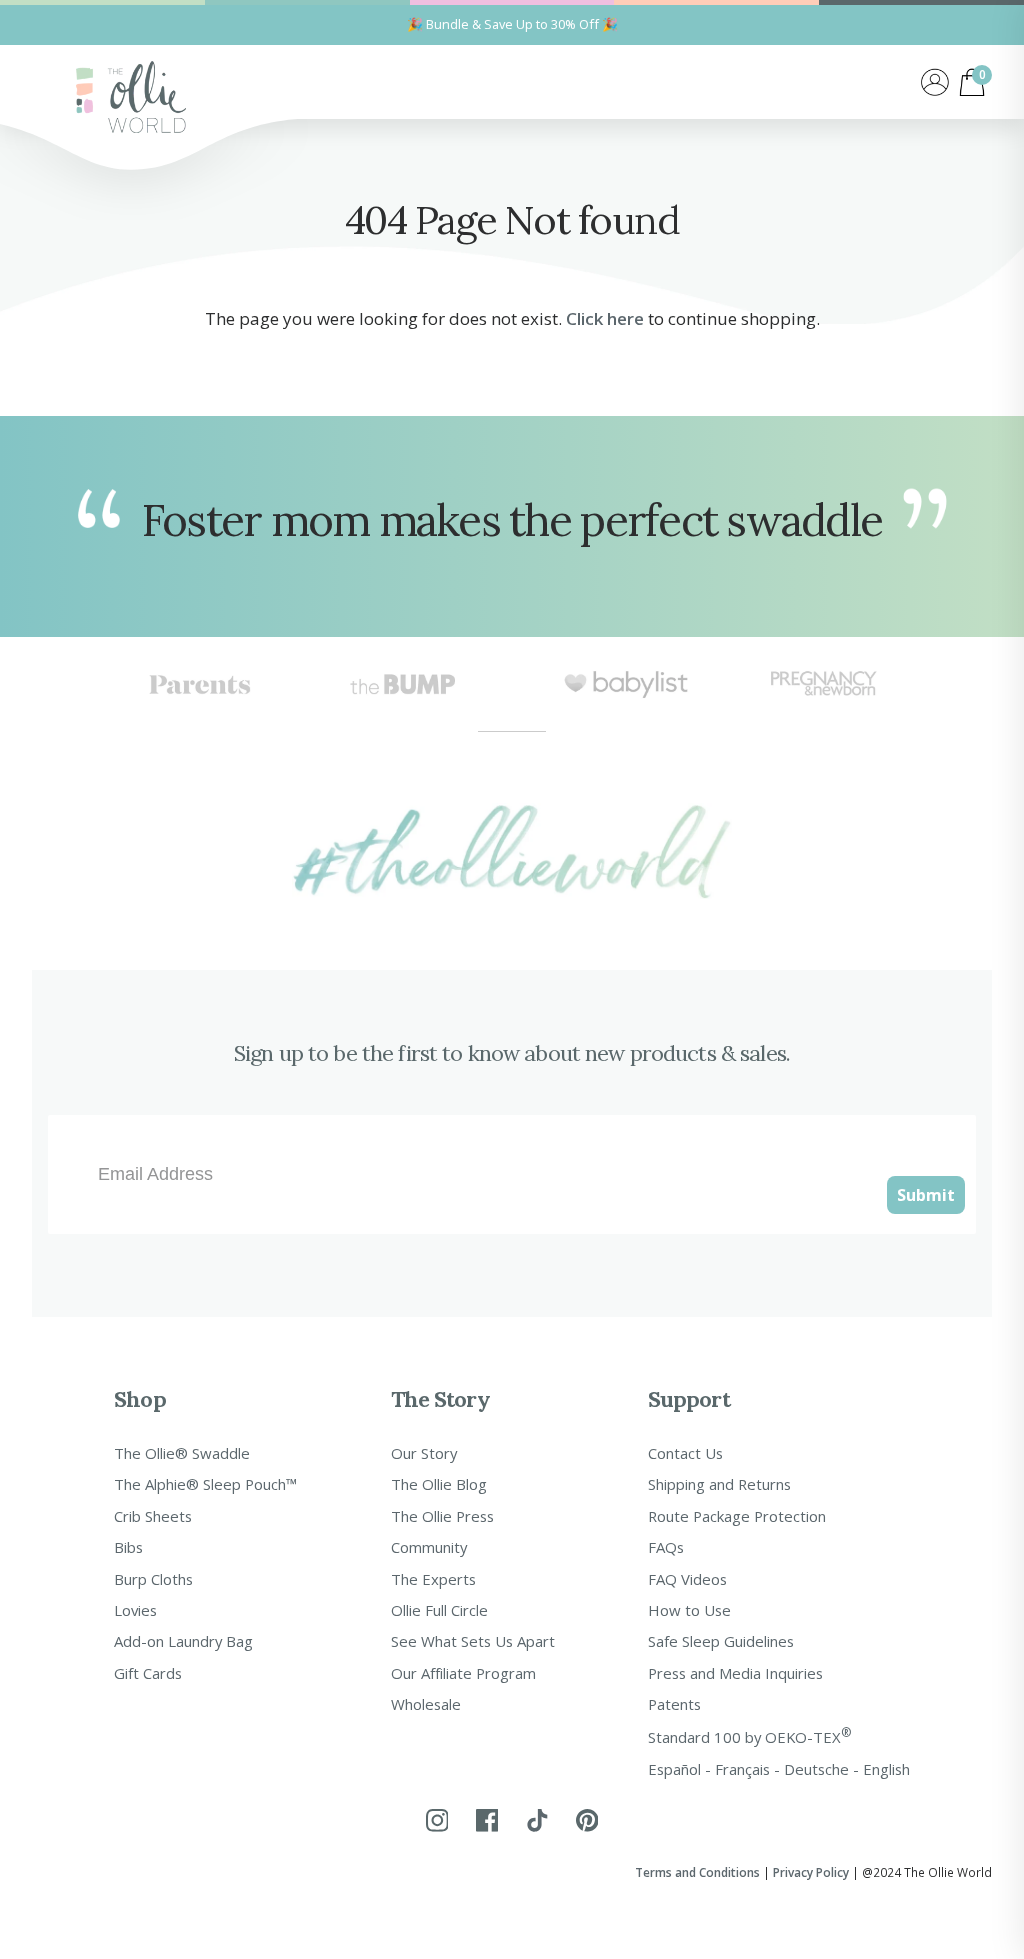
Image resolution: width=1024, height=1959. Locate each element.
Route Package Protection (737, 1516)
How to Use (689, 1610)
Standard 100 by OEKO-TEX (750, 1735)
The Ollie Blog (439, 1484)
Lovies (135, 1610)
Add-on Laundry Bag (183, 1641)
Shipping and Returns (719, 1484)
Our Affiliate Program (463, 1673)
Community (429, 1547)
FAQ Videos (687, 1579)
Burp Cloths (153, 1579)
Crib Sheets (153, 1516)
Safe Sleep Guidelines (721, 1641)
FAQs (666, 1547)
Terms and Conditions (697, 1872)
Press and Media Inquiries (735, 1673)
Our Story (424, 1453)
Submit (926, 1195)
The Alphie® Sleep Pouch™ (205, 1484)
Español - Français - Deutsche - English (779, 1769)
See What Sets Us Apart (473, 1641)
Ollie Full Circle (439, 1610)
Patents (674, 1704)
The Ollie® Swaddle (182, 1453)
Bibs (128, 1547)
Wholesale (426, 1704)
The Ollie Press (442, 1516)
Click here (605, 318)
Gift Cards (148, 1673)
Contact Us (685, 1453)
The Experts (433, 1579)
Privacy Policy (811, 1872)
